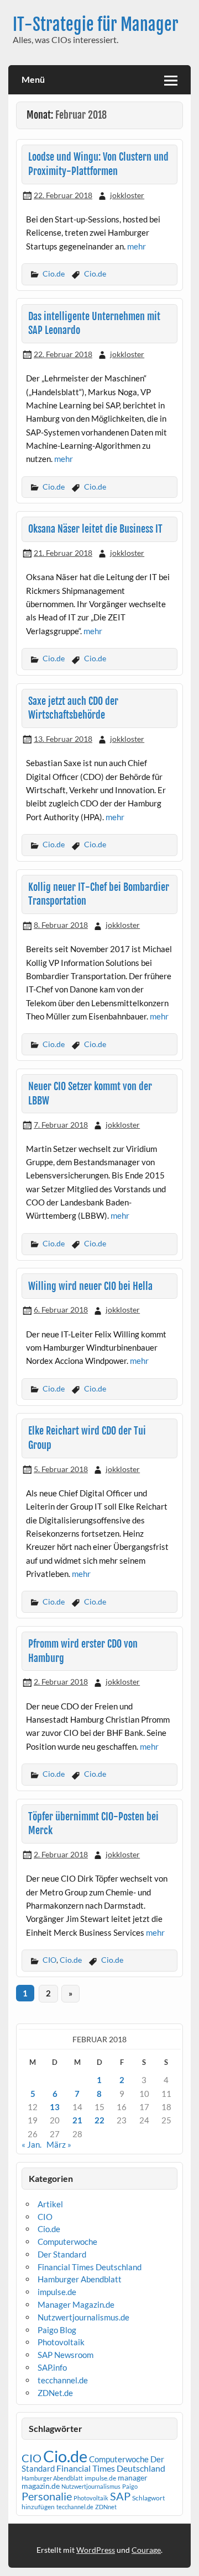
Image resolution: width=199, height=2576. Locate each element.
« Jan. (32, 2144)
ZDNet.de (55, 2393)
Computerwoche (67, 2242)
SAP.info (52, 2367)
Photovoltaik (61, 2342)
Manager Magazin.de (76, 2304)
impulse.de (57, 2292)
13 (55, 2107)
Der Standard (62, 2254)
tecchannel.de (63, 2380)
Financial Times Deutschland (90, 2267)
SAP (120, 2496)
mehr (137, 246)
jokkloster (127, 195)
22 (99, 2120)
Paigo (130, 2486)
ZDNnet (106, 2507)
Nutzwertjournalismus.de (83, 2317)
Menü (33, 79)
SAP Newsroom (66, 2355)
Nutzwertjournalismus (91, 2486)
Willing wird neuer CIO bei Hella (90, 1286)
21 (77, 2120)
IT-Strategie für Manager (96, 25)
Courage (146, 2550)
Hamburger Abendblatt (80, 2279)
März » (59, 2144)
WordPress (96, 2550)
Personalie (47, 2496)
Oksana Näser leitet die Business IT (95, 529)
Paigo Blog (57, 2330)
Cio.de (54, 273)
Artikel (50, 2204)
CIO (49, 1960)
